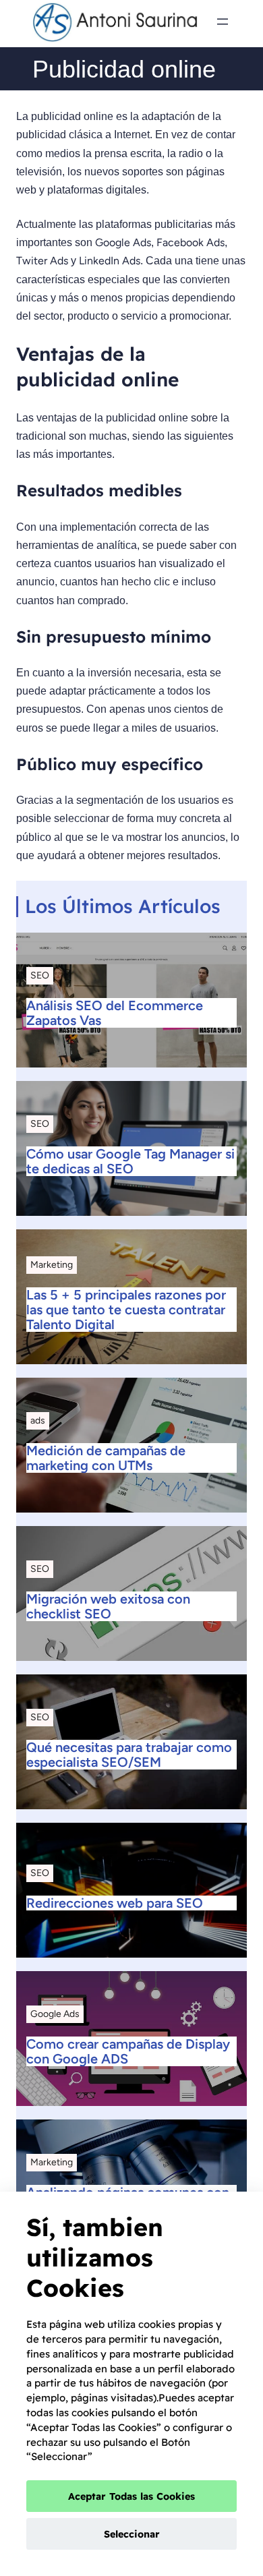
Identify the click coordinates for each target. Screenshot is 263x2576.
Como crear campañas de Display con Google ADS (128, 2051)
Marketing (52, 1265)
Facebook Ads (191, 242)
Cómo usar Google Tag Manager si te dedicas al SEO (130, 1161)
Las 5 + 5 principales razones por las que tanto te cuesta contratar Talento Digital (126, 1310)
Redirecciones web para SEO (115, 1903)
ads (38, 1421)
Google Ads (123, 242)
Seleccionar (132, 2534)
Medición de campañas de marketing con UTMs (106, 1458)
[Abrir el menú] (223, 22)
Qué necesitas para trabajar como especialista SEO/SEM (129, 1755)
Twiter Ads (42, 261)
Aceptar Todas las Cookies (131, 2496)
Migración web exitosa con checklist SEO (108, 1606)
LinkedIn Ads (110, 261)
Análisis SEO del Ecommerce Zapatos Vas (115, 1013)
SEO (40, 975)
